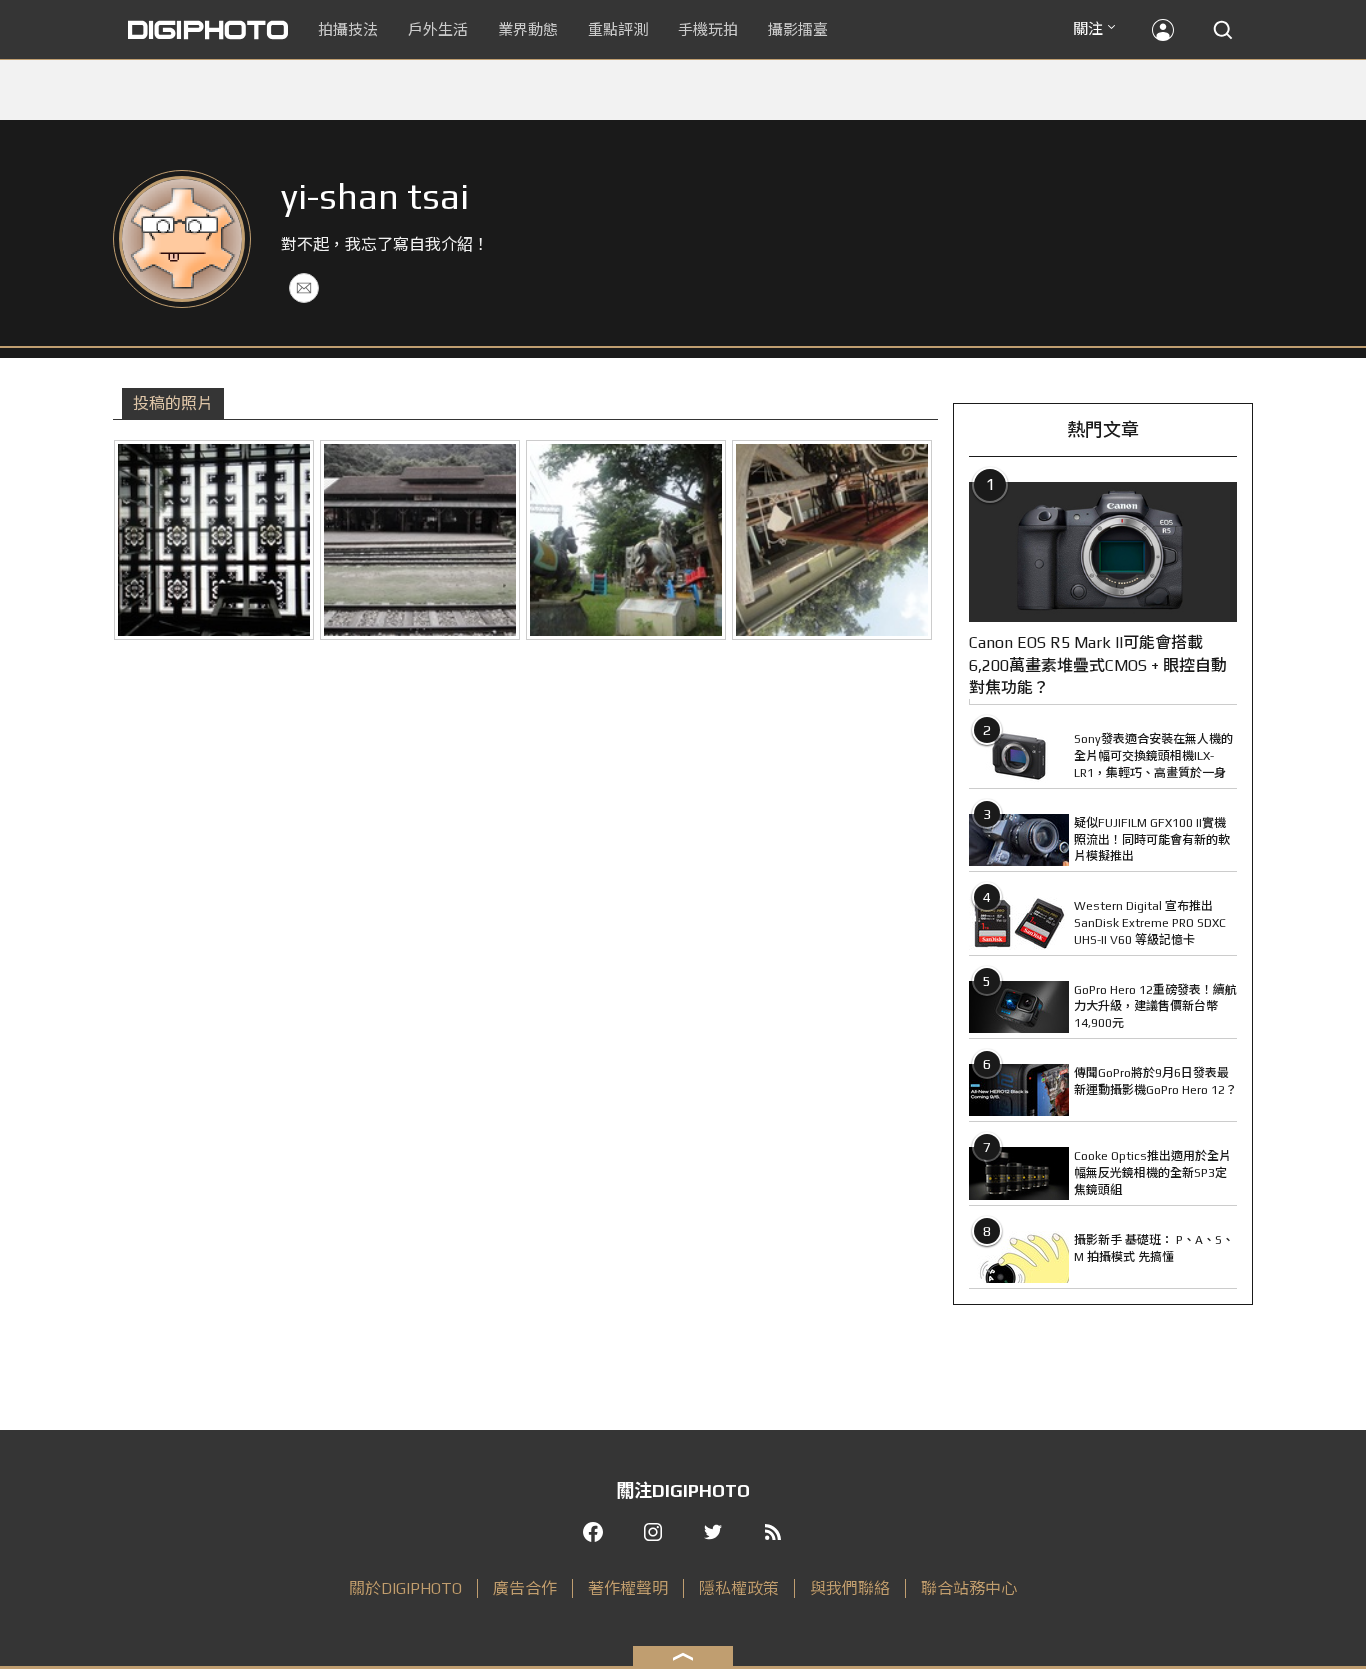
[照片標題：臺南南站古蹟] (832, 540)
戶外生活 (438, 29)
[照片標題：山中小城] (420, 540)
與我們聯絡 (850, 1588)
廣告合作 (525, 1588)
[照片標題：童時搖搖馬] (626, 540)
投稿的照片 (173, 403)
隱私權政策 (739, 1588)
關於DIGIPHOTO (405, 1588)
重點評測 (618, 29)
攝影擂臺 (798, 29)
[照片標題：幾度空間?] (214, 540)
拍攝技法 (348, 29)
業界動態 (528, 29)
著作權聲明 (628, 1588)
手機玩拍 (708, 29)
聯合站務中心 (969, 1588)
